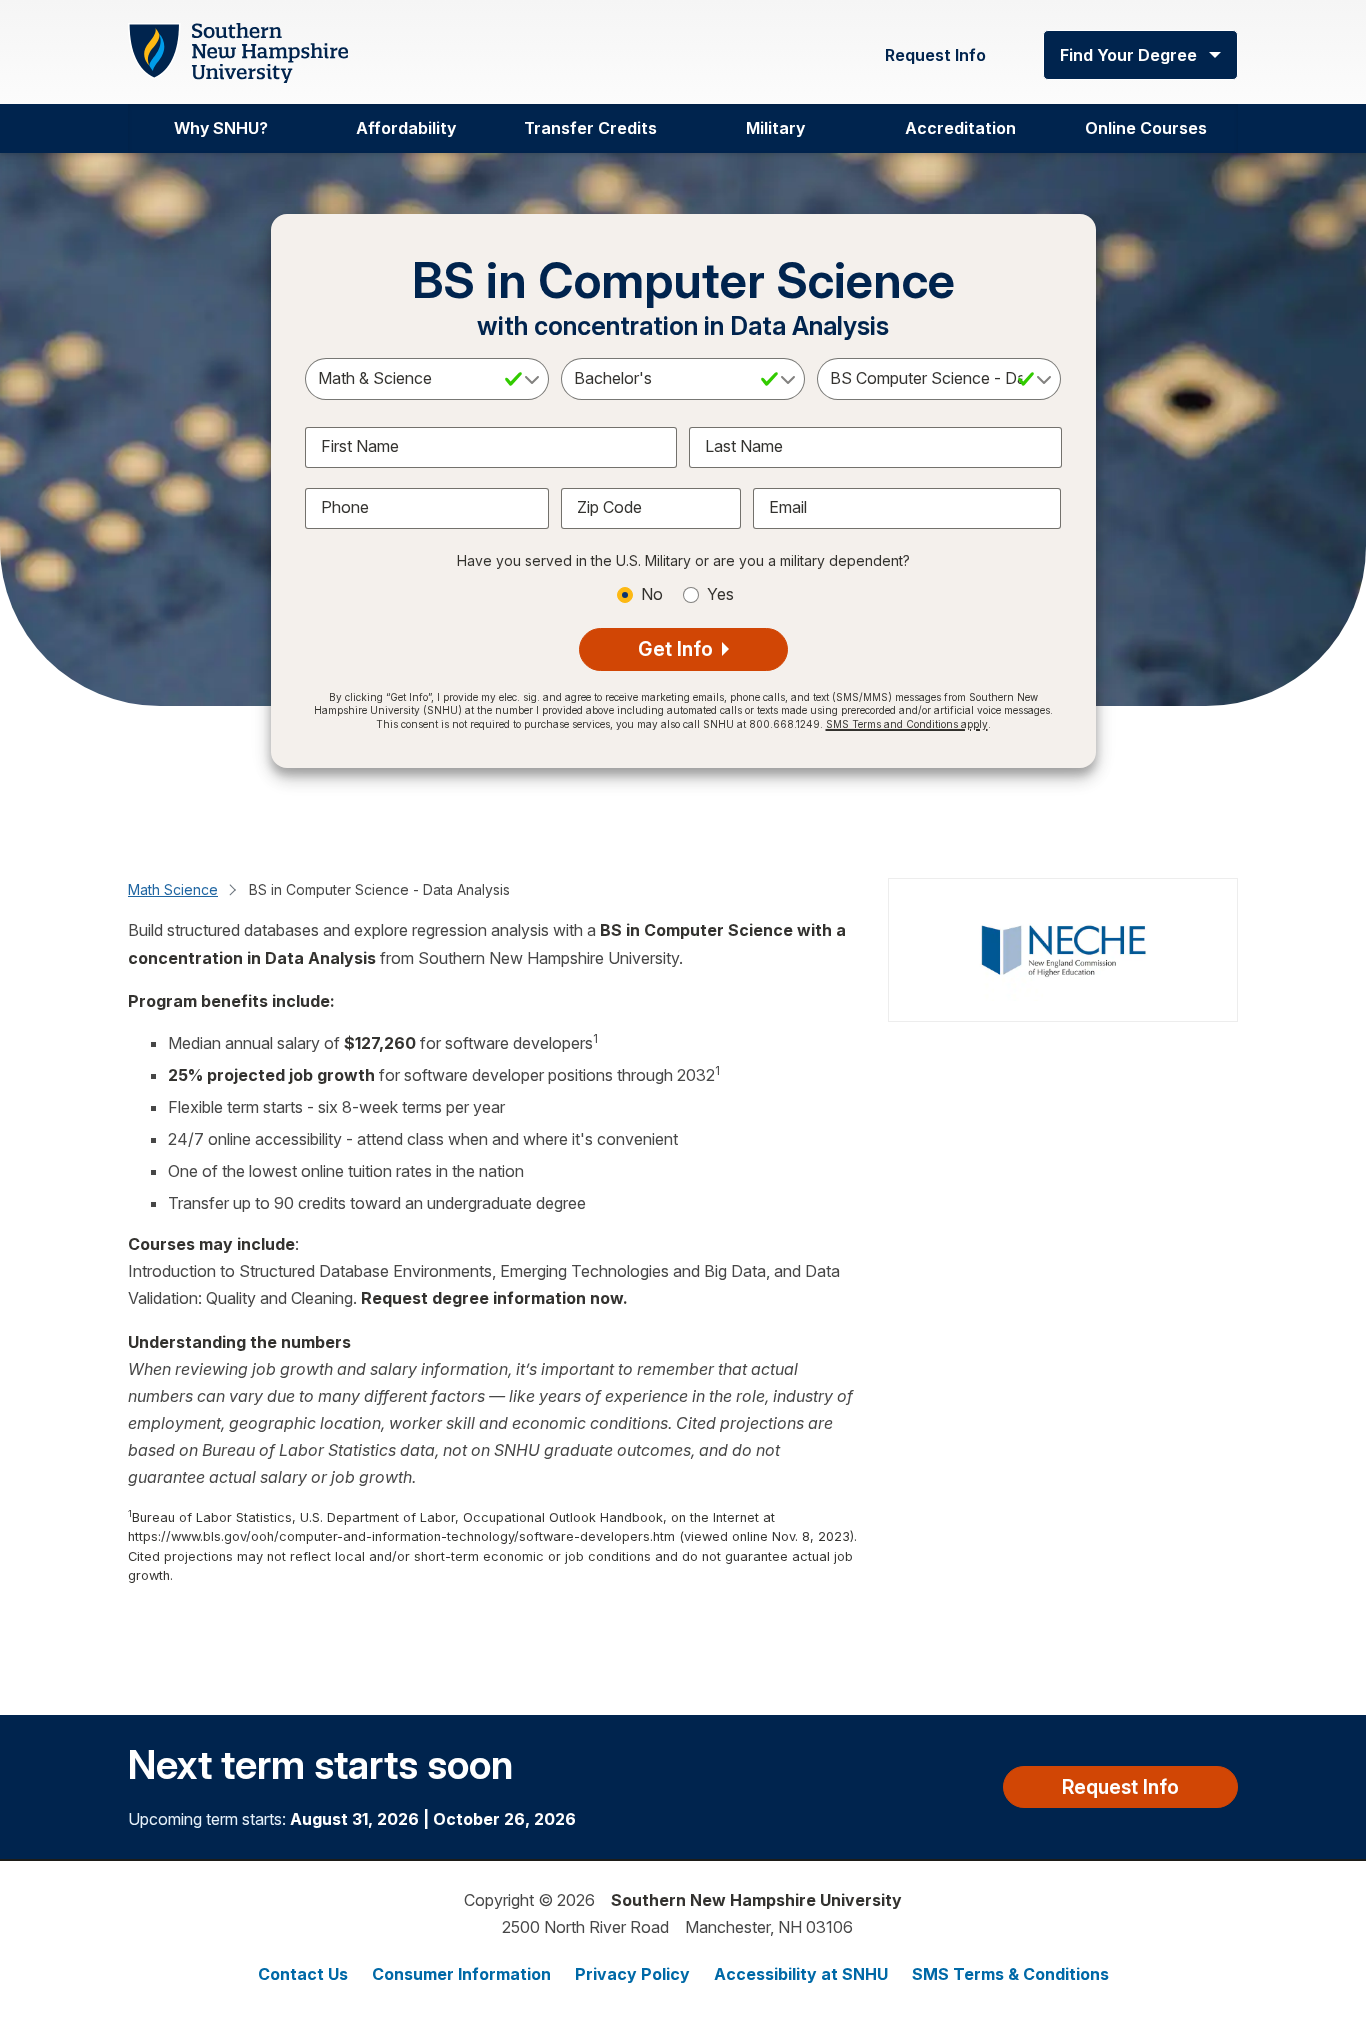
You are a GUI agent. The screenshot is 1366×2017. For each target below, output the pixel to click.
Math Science (173, 889)
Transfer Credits (590, 128)
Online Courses (1146, 128)
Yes (720, 594)
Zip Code (609, 507)
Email (788, 507)
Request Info (935, 55)
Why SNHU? (221, 128)
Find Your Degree (1128, 55)
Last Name (744, 446)
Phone (345, 507)
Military (775, 128)
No (652, 594)
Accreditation (960, 128)
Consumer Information (461, 1974)
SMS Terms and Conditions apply (907, 724)
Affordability (406, 128)
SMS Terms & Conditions (1010, 1974)
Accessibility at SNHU (801, 1974)
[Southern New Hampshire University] (238, 53)
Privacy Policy (632, 1974)
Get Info (678, 649)
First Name (360, 446)
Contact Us (303, 1974)
